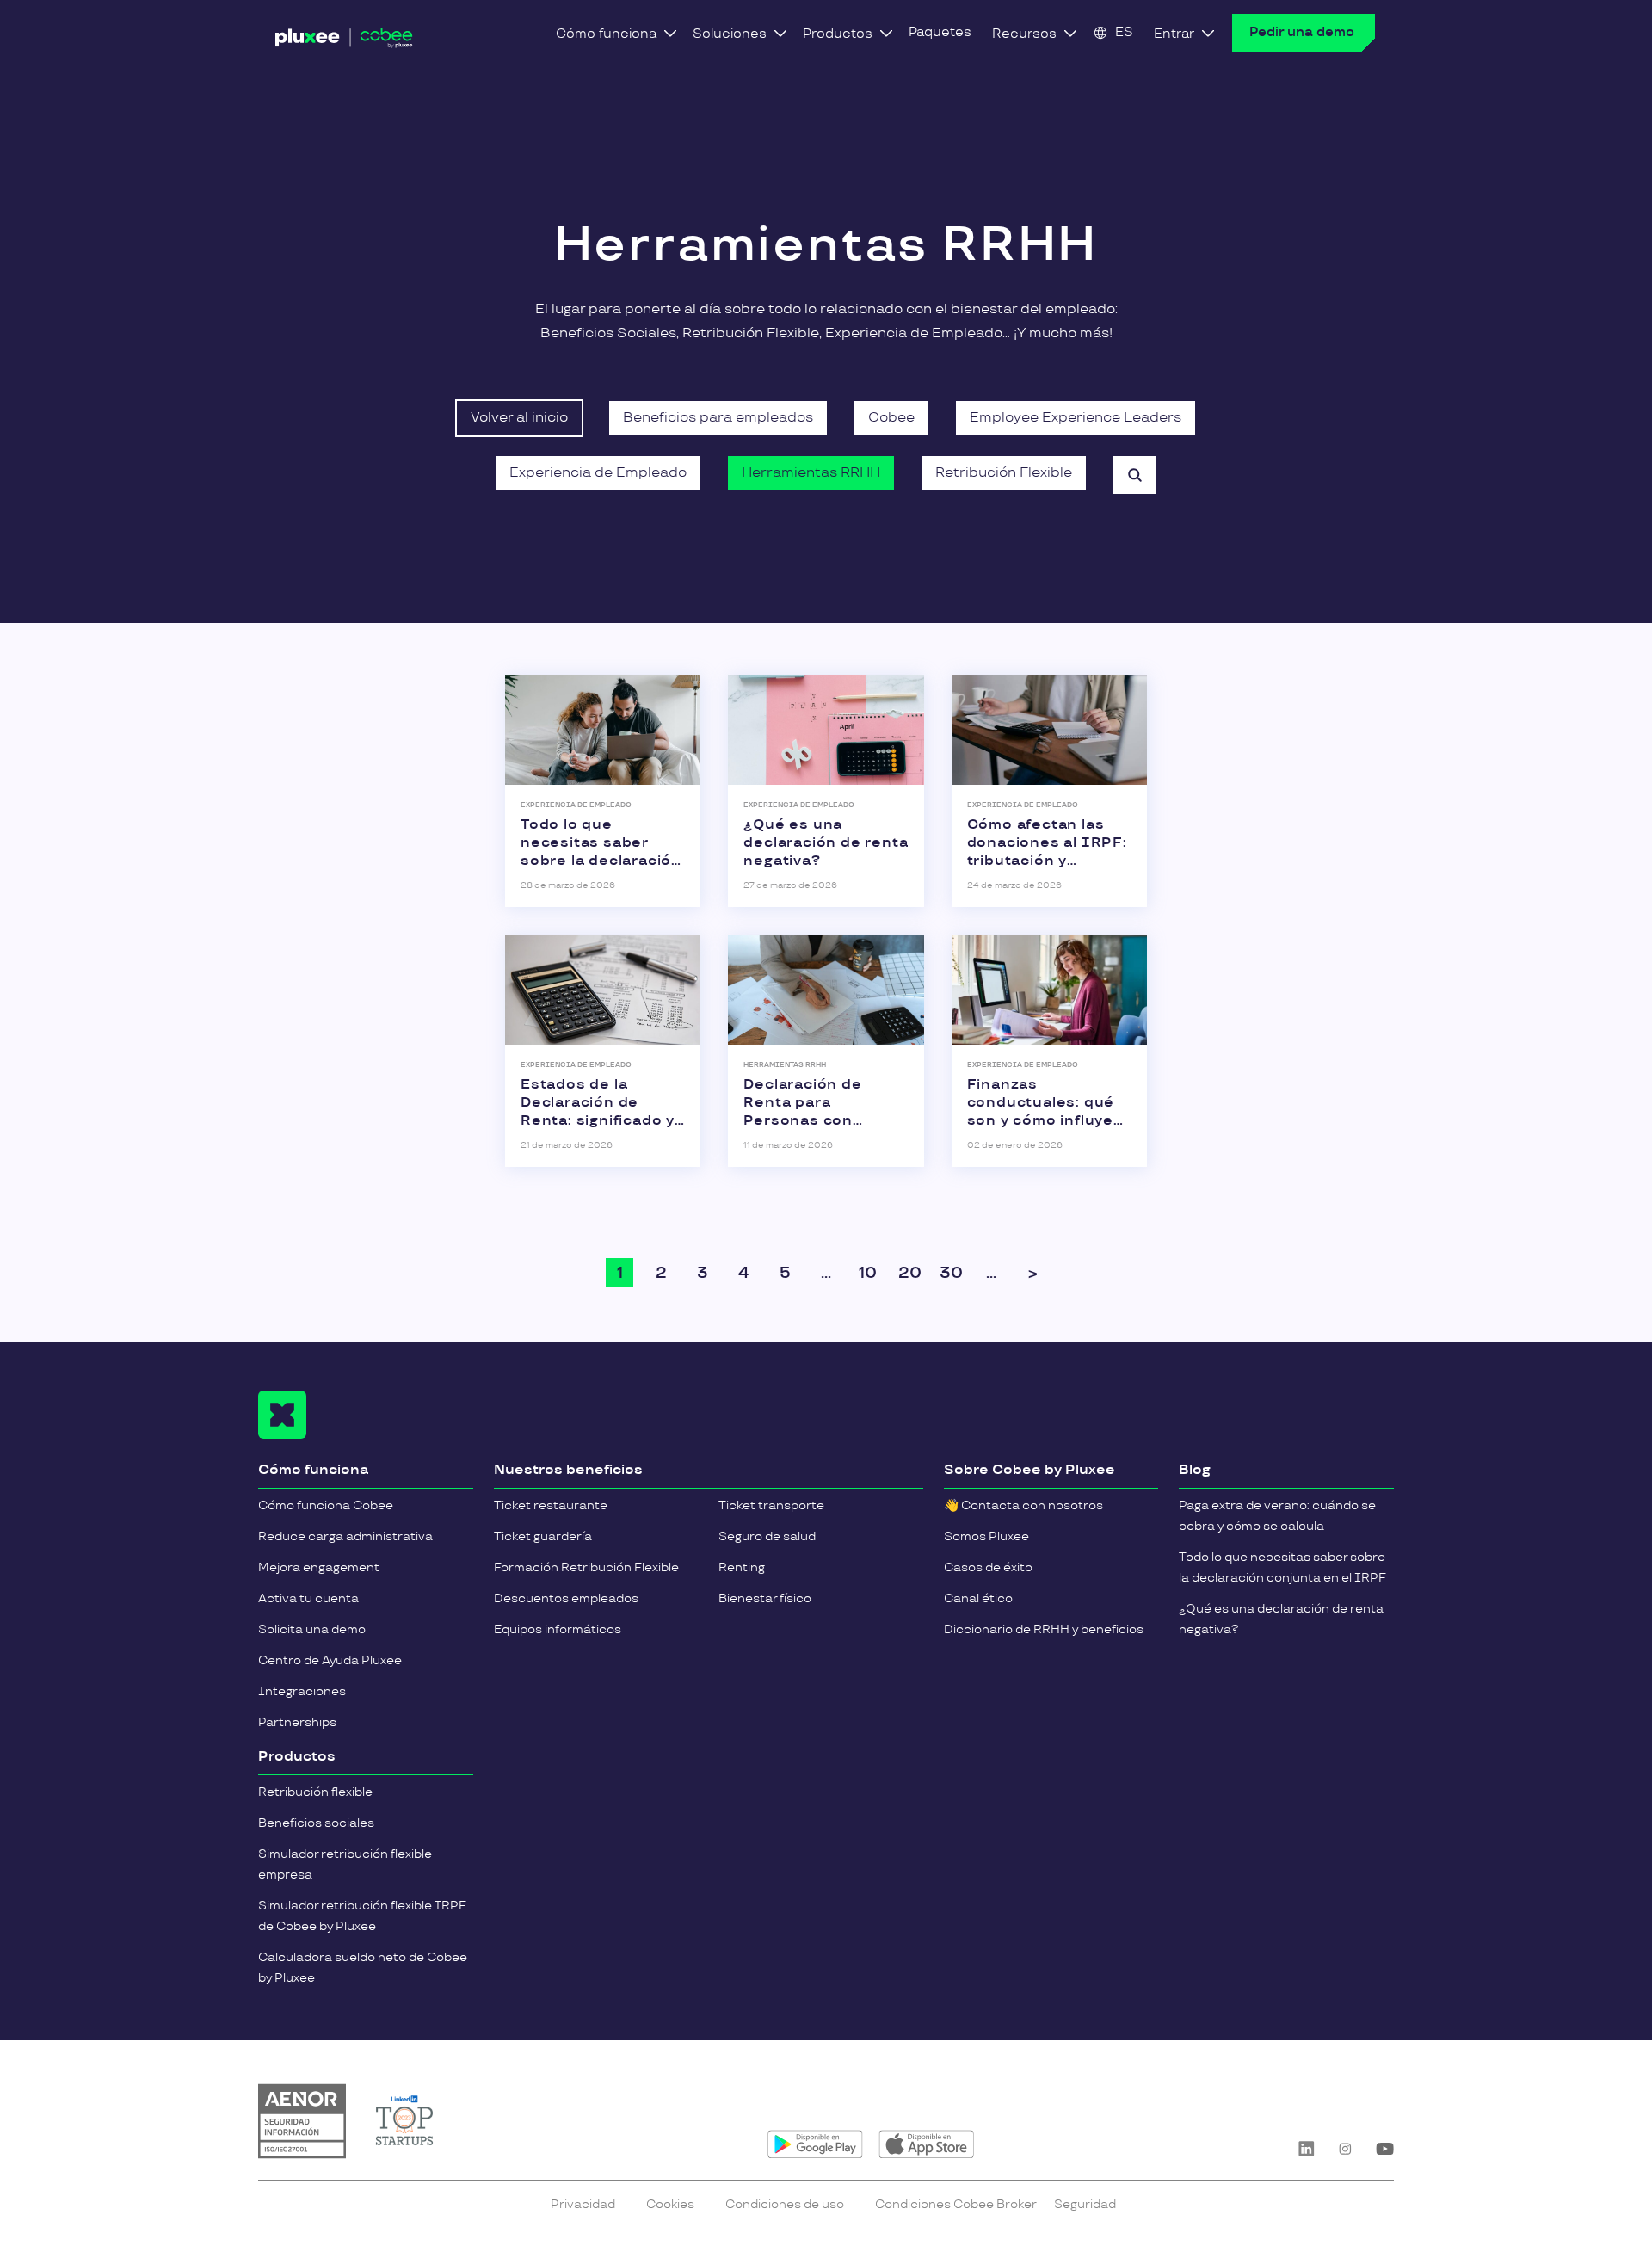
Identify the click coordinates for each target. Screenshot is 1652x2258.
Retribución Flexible (1004, 473)
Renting (742, 1567)
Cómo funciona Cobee (326, 1505)
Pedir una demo (1302, 32)
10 (868, 1273)
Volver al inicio (519, 418)
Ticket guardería (543, 1536)
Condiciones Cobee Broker (956, 2204)
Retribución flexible (315, 1792)
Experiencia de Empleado (598, 473)
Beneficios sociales (316, 1823)
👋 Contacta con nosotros (1023, 1505)
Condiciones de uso (785, 2204)
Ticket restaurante (551, 1505)
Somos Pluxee (986, 1536)
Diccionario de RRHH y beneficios (1044, 1629)
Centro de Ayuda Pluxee (330, 1660)
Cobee (891, 418)
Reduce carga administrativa (345, 1536)
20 (910, 1273)
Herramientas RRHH (811, 473)
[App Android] (815, 2144)
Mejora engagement (319, 1567)
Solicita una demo (312, 1629)
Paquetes (940, 32)
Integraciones (302, 1691)
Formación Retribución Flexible (586, 1567)
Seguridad (1085, 2204)
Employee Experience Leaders (1076, 418)
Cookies (670, 2204)
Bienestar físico (765, 1598)
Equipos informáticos (558, 1629)
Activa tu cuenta (308, 1598)
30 (951, 1273)
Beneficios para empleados (718, 418)
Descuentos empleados (566, 1598)
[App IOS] (926, 2144)
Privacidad (583, 2204)
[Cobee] (344, 38)
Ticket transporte (771, 1505)
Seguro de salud (767, 1536)
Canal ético (978, 1598)
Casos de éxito (988, 1567)
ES (1124, 32)
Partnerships (297, 1722)
